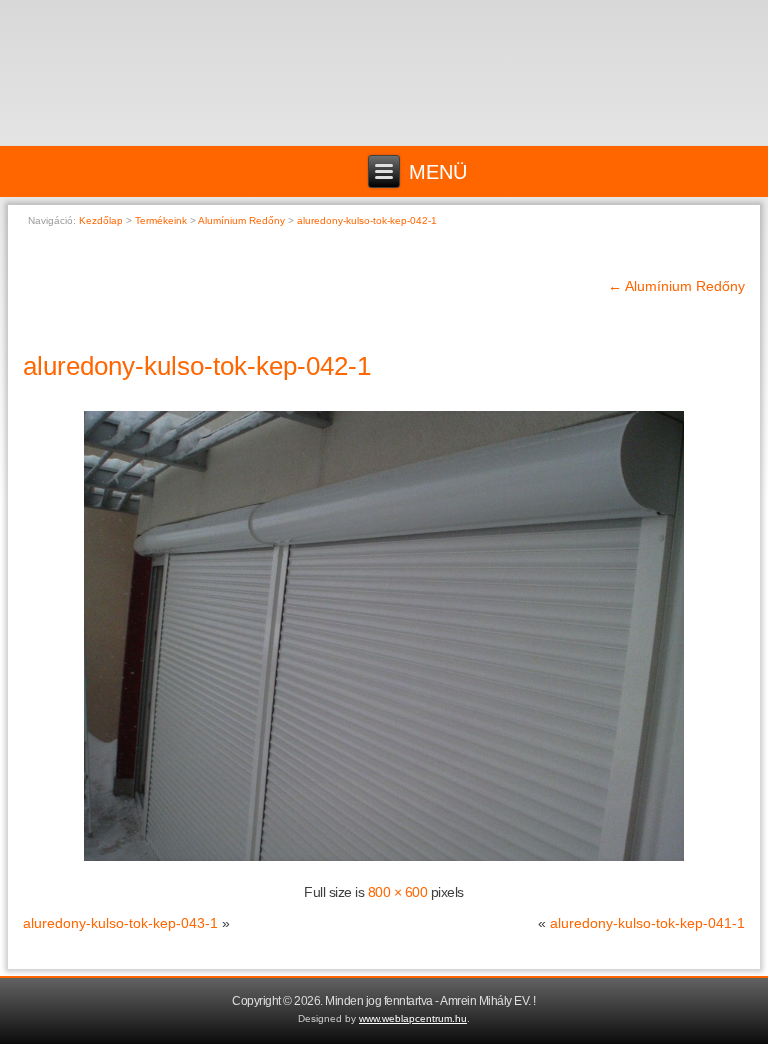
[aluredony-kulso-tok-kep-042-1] (384, 861)
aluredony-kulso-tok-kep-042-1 (197, 366)
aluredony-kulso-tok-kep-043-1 (120, 923)
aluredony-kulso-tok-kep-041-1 (647, 923)
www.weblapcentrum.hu (413, 1018)
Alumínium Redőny (676, 286)
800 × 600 (398, 892)
